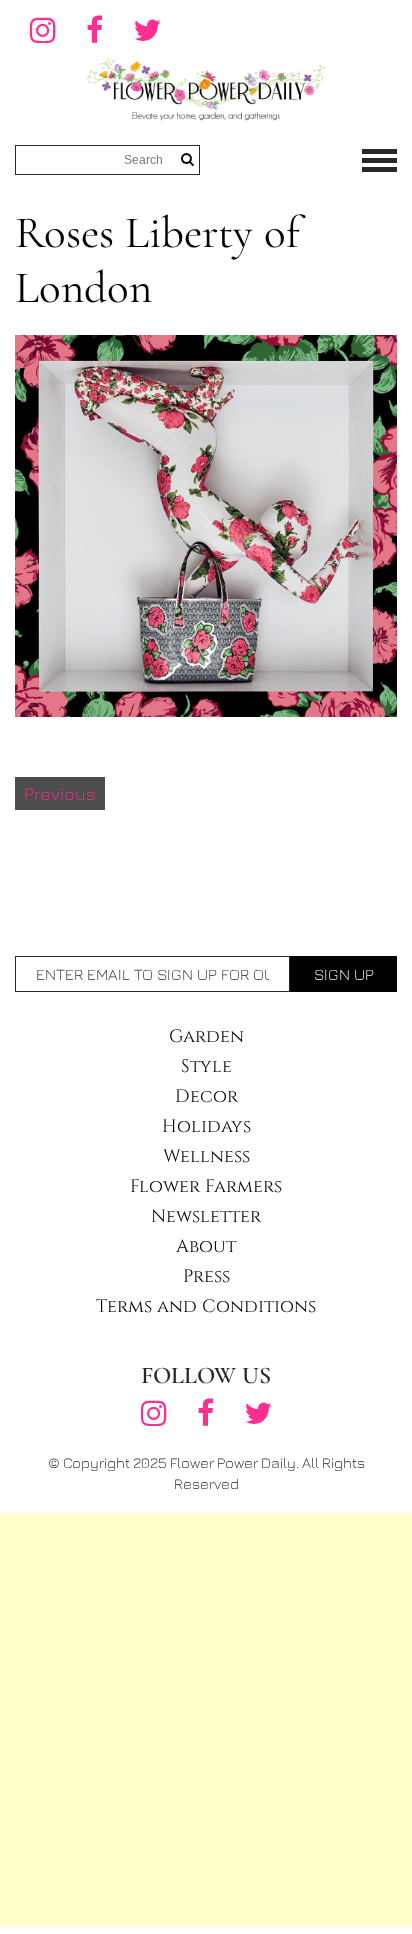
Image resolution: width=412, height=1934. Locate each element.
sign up (344, 974)
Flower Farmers (206, 1186)
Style (206, 1066)
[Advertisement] (206, 1720)
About (206, 1246)
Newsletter (206, 1216)
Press (206, 1276)
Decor (206, 1096)
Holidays (206, 1126)
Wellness (206, 1156)
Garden (206, 1036)
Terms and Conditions (206, 1306)
